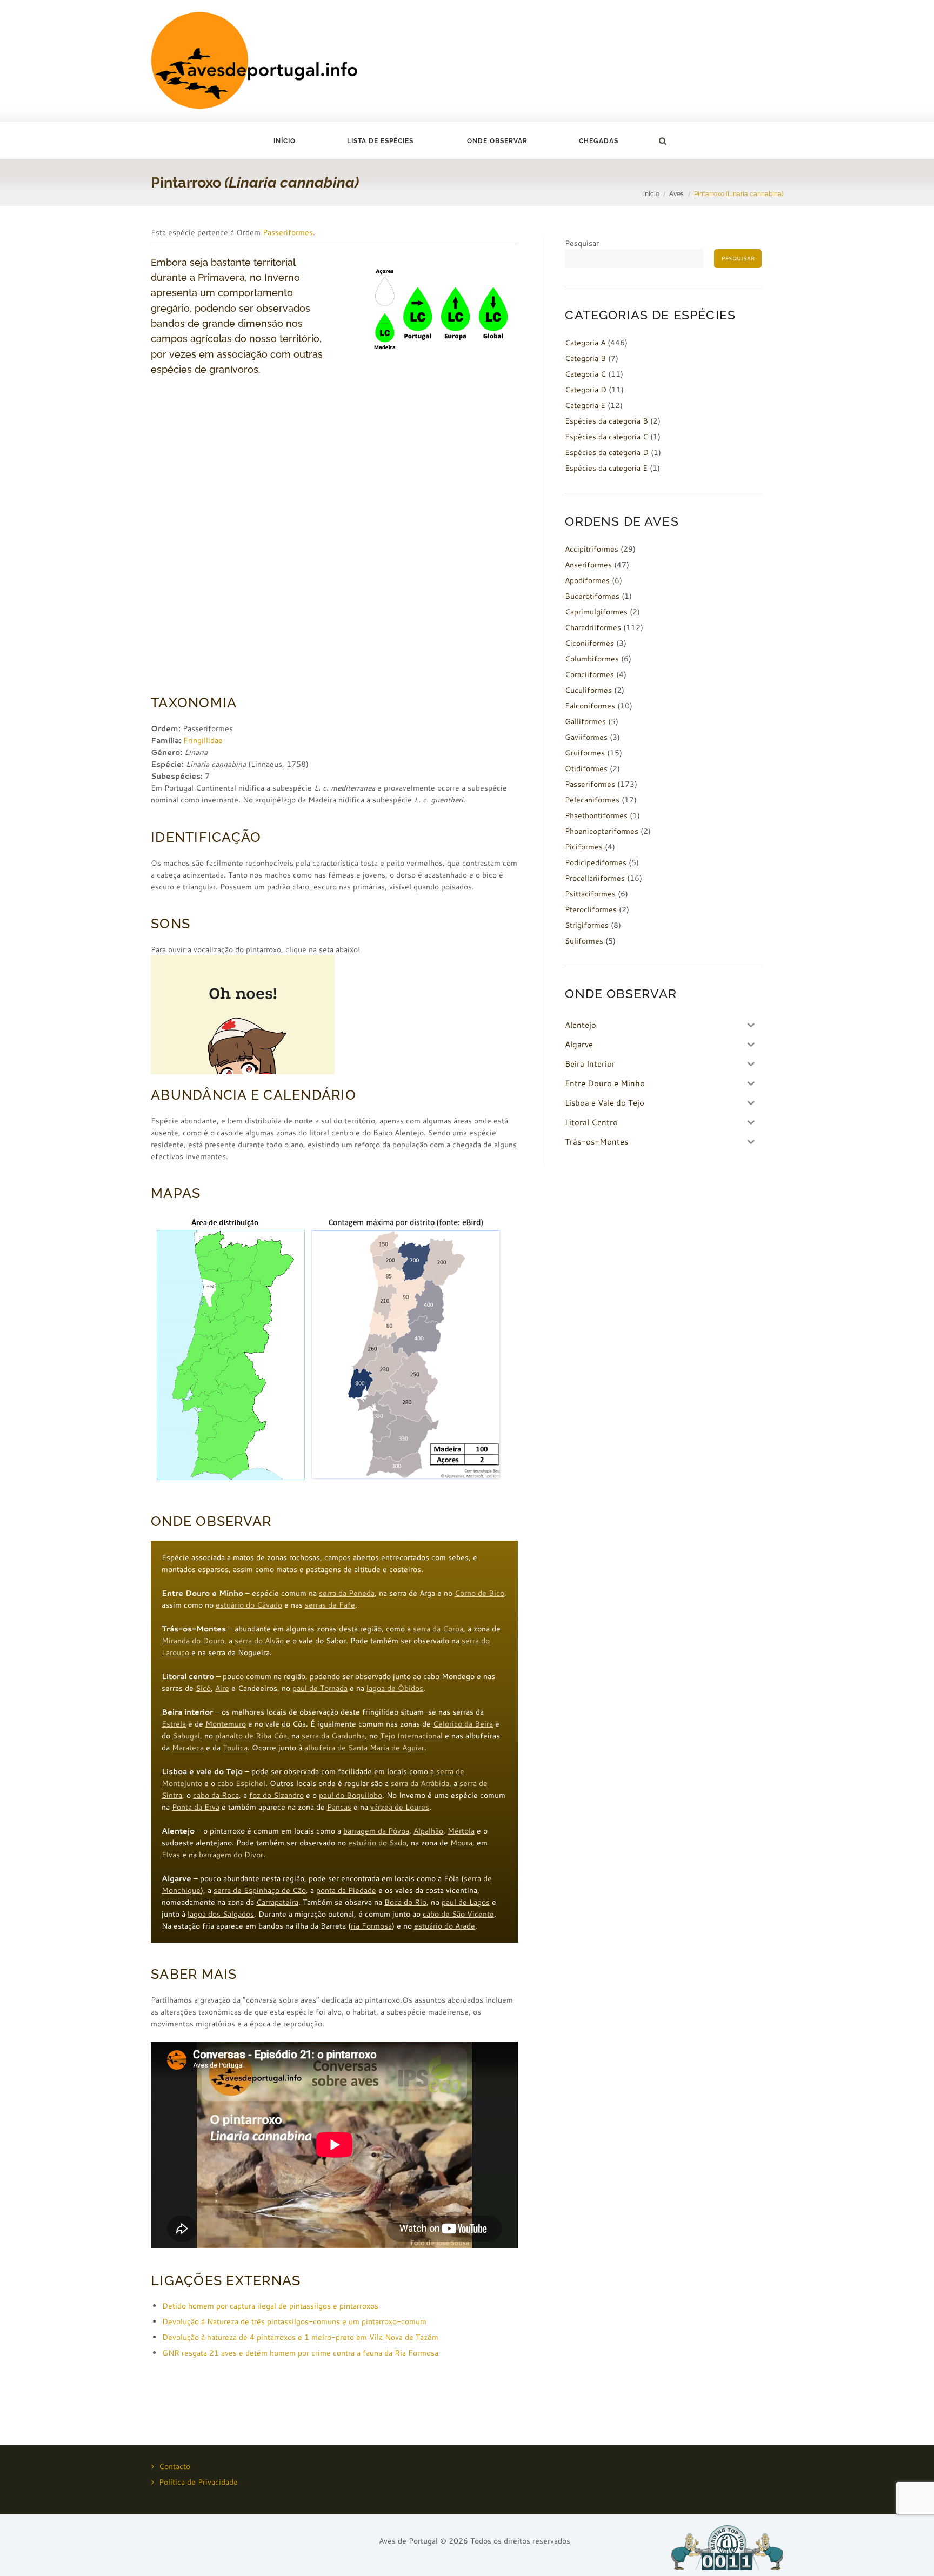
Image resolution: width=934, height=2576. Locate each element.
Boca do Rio (405, 1902)
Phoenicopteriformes (602, 831)
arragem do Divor (233, 1855)
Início (285, 141)
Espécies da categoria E (606, 468)
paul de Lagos (466, 1902)
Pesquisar (582, 243)
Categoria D (586, 390)
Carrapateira (277, 1902)
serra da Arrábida (420, 1783)
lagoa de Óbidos (395, 1688)
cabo (202, 1795)
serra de (229, 1890)
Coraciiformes (589, 674)
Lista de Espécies (380, 141)
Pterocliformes (591, 909)
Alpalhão (428, 1831)
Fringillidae (203, 740)
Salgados (238, 1914)
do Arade (460, 1926)
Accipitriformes (592, 549)
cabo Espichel (241, 1783)
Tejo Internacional (411, 1736)
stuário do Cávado (251, 1605)
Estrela (174, 1724)
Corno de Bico (479, 1593)
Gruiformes (585, 753)
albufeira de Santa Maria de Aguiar (364, 1748)
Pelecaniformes (592, 800)
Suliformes (584, 941)
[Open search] (662, 141)
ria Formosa (371, 1926)
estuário (429, 1926)
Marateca (188, 1748)
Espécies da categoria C (606, 437)
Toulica (235, 1748)
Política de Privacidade (198, 2482)
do (341, 1795)
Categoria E (585, 405)
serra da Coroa (438, 1629)
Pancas (339, 1807)
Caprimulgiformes (596, 612)
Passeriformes (288, 232)
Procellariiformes (595, 878)
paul (327, 1795)
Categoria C (585, 374)
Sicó (203, 1688)
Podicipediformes (596, 862)
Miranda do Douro (193, 1641)
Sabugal (186, 1736)
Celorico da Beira (463, 1724)
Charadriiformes (593, 627)
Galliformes (585, 721)
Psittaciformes (590, 894)
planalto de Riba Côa (251, 1736)
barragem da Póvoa (376, 1831)
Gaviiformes (586, 737)
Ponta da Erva (196, 1807)
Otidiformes (586, 768)
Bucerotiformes (592, 596)
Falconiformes (590, 706)
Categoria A (585, 343)
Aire (222, 1688)
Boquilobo (364, 1795)
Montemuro (226, 1724)
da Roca (225, 1795)
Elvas (171, 1855)
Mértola (461, 1831)
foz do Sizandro (276, 1795)
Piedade (362, 1890)
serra (469, 1783)
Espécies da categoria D (607, 452)
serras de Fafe (330, 1605)
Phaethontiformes (596, 815)
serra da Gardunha (333, 1736)
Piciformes (584, 847)
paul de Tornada (320, 1688)
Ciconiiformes (589, 643)
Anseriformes (588, 565)
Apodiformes (587, 580)
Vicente (481, 1914)
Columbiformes (592, 659)
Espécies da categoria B (606, 421)
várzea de (388, 1807)
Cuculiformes (588, 690)
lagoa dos (205, 1914)
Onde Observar (497, 141)
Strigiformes (587, 925)
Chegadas (599, 141)
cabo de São (445, 1914)
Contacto (175, 2466)
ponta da (332, 1890)
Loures (417, 1807)
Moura (461, 1843)
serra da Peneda (347, 1593)
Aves (676, 194)
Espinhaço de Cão (275, 1890)
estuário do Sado (377, 1843)
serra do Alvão (259, 1641)
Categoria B (585, 358)
